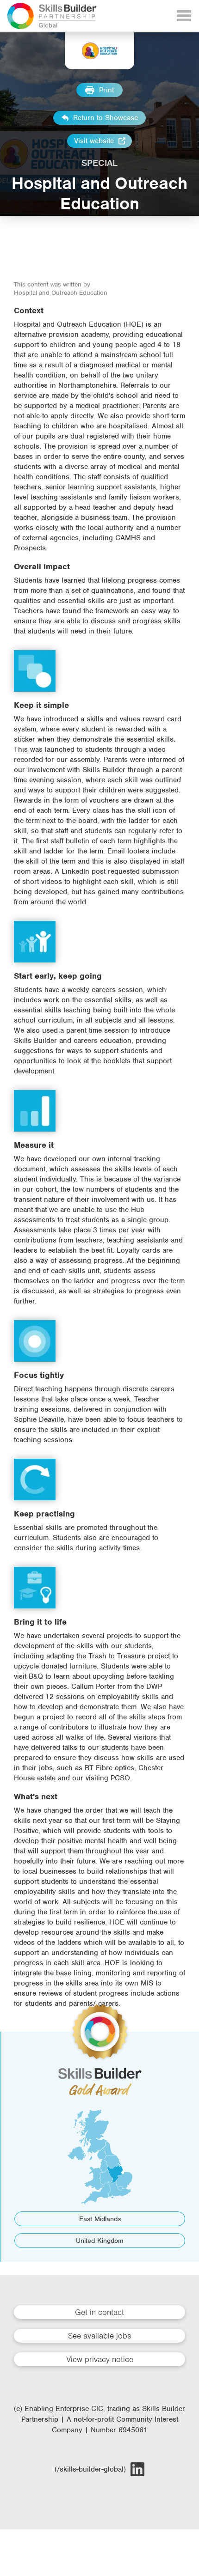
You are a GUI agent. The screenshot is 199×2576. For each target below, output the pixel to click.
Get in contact (99, 2312)
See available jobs (99, 2336)
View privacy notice (100, 2359)
